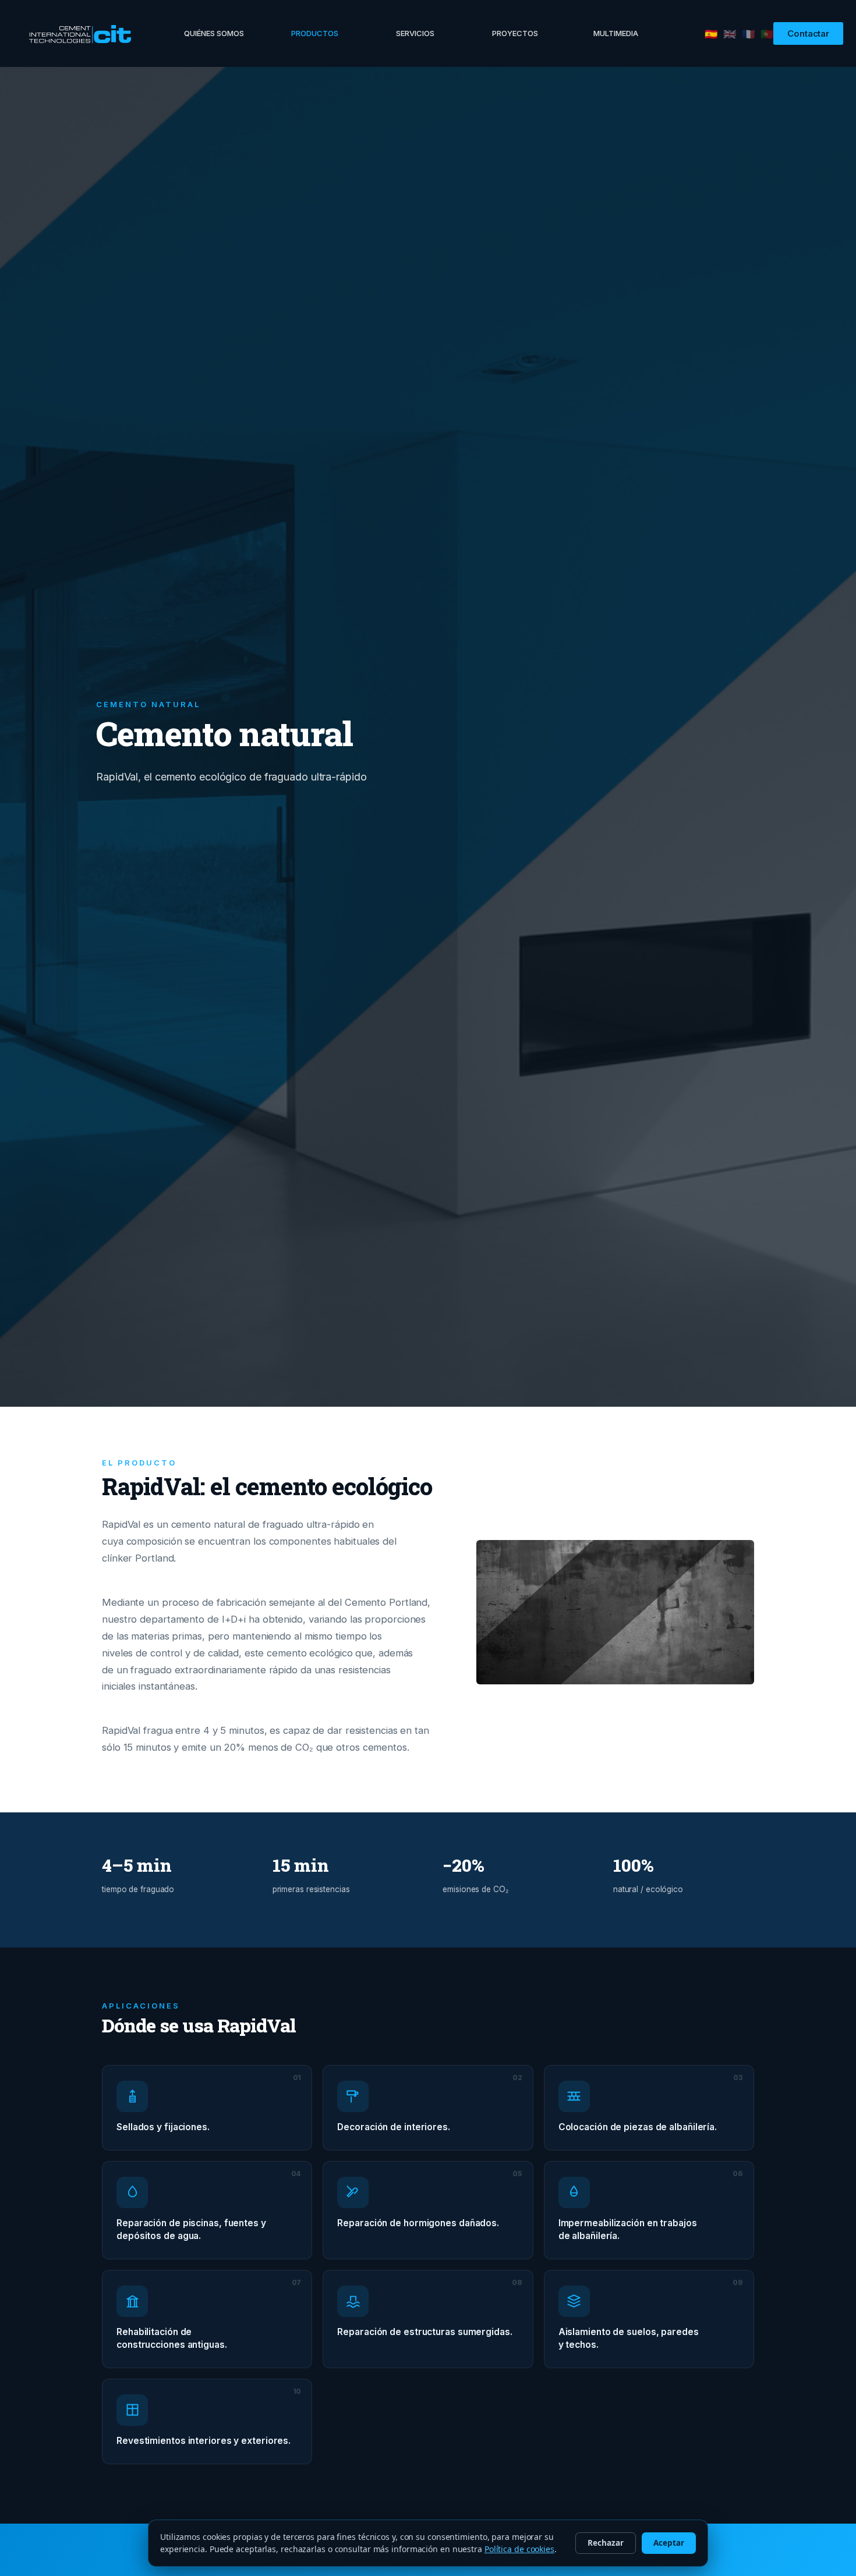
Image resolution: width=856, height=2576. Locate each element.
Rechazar (606, 2543)
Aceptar (669, 2543)
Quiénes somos (214, 33)
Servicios (415, 33)
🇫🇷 (748, 34)
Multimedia (616, 33)
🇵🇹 (767, 34)
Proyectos (515, 33)
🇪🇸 (711, 34)
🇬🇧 (730, 34)
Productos (315, 33)
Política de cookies (519, 2549)
